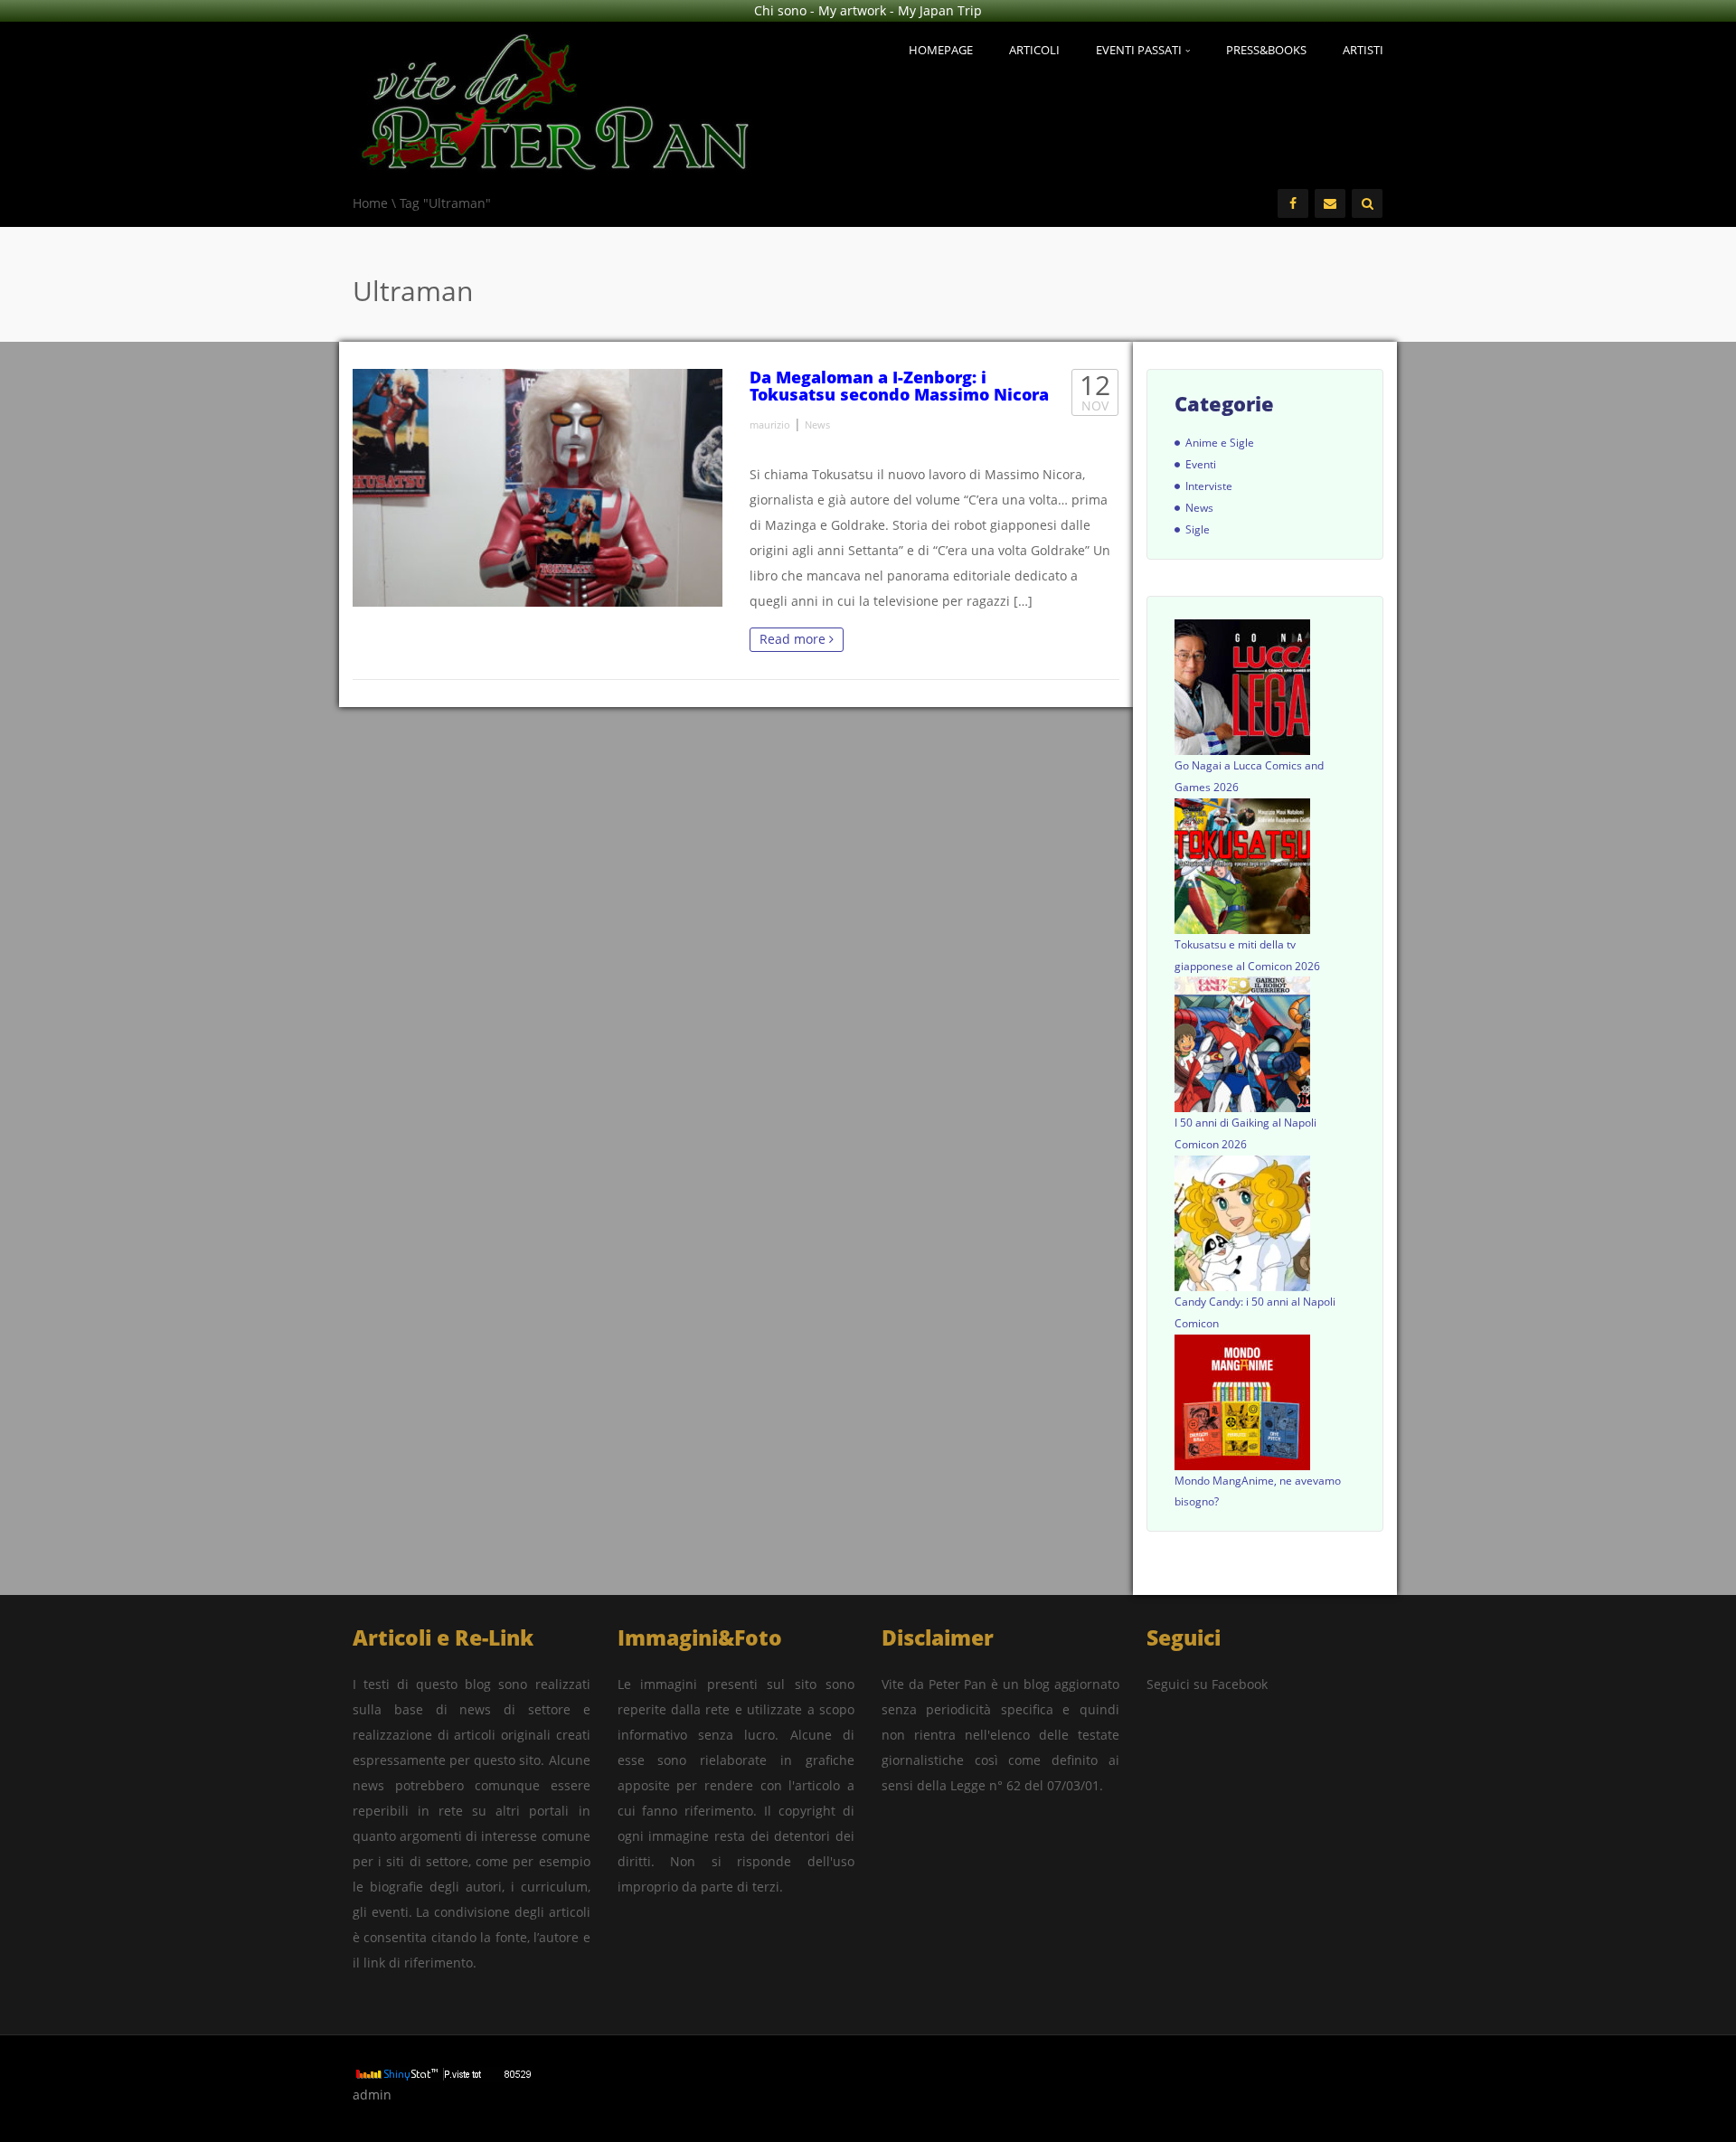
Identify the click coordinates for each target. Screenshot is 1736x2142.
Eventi (1201, 464)
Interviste (1209, 486)
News (817, 425)
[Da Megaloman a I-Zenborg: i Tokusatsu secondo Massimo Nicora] (538, 488)
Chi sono (780, 10)
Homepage (941, 50)
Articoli (1034, 50)
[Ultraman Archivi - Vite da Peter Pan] (556, 98)
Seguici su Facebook (1207, 1684)
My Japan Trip (940, 10)
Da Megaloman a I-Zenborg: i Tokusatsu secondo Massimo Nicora (899, 386)
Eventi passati (1140, 50)
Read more (794, 639)
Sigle (1198, 529)
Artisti (1363, 50)
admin (372, 2095)
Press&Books (1266, 50)
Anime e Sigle (1220, 443)
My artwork (852, 10)
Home (370, 203)
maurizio (770, 425)
